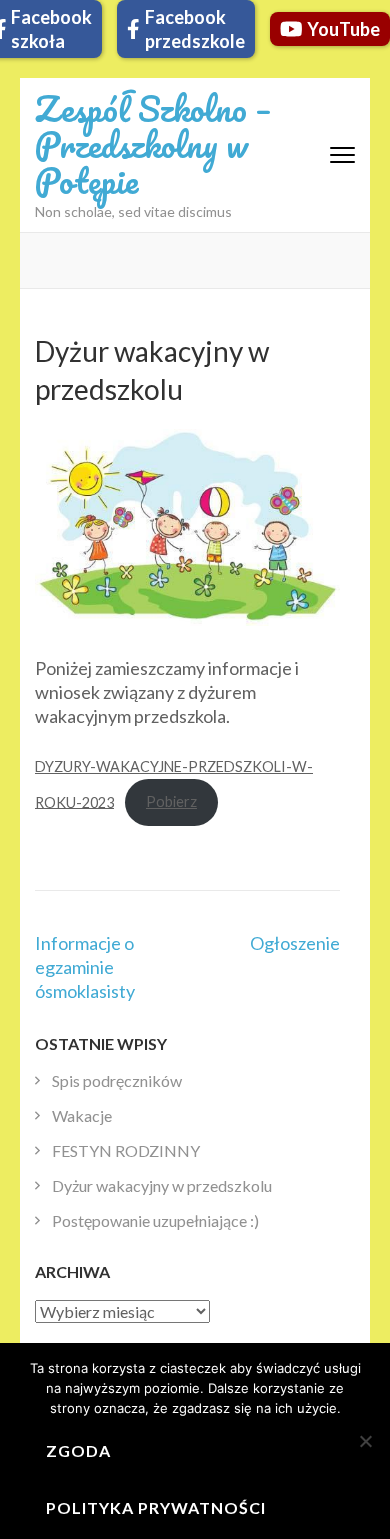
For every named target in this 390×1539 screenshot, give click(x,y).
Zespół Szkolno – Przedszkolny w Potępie (153, 144)
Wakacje (82, 1115)
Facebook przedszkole (195, 29)
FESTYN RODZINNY (126, 1150)
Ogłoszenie (295, 943)
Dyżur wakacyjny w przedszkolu (162, 1185)
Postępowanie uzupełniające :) (155, 1220)
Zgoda (78, 1450)
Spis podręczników (117, 1080)
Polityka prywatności (156, 1507)
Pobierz (171, 801)
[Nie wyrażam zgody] (365, 1441)
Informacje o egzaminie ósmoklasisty (85, 967)
